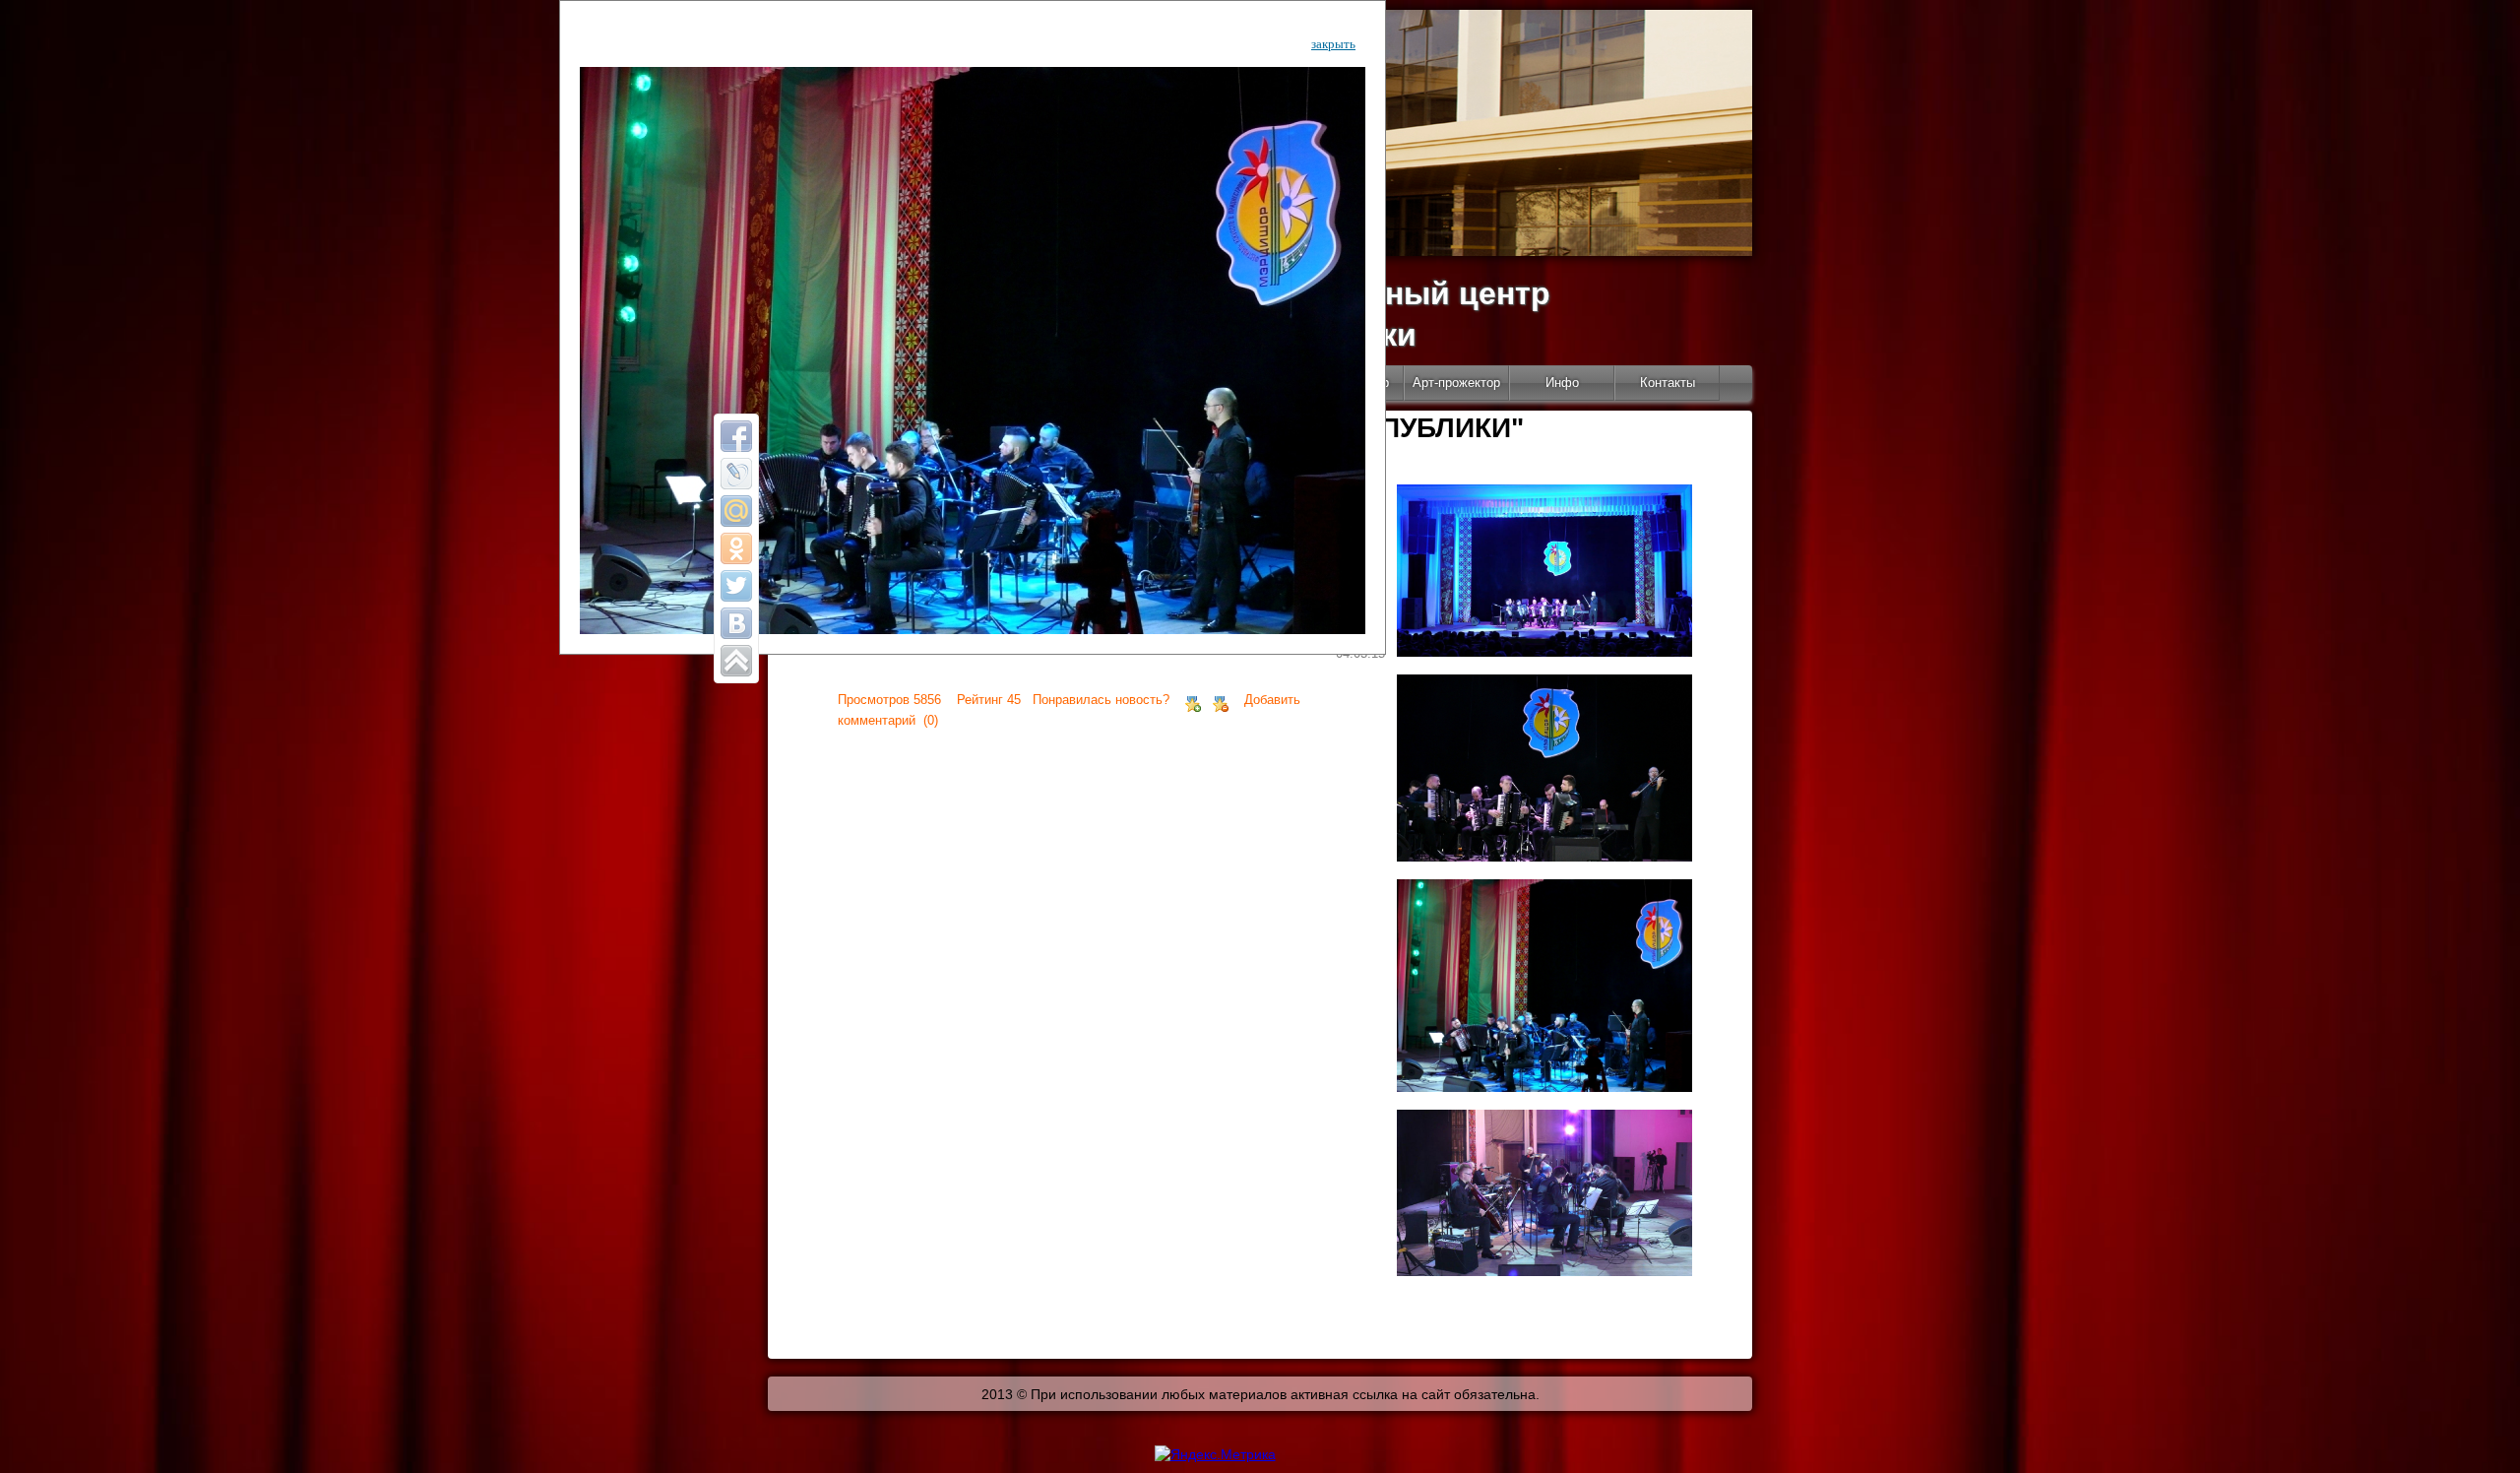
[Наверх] (736, 661)
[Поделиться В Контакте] (736, 623)
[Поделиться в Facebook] (736, 436)
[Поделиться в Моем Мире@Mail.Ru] (736, 511)
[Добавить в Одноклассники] (736, 548)
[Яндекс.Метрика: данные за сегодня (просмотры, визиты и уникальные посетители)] (1215, 1454)
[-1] (1221, 700)
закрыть (1333, 44)
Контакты (1668, 383)
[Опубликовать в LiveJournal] (736, 474)
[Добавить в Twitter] (736, 586)
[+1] (1193, 700)
